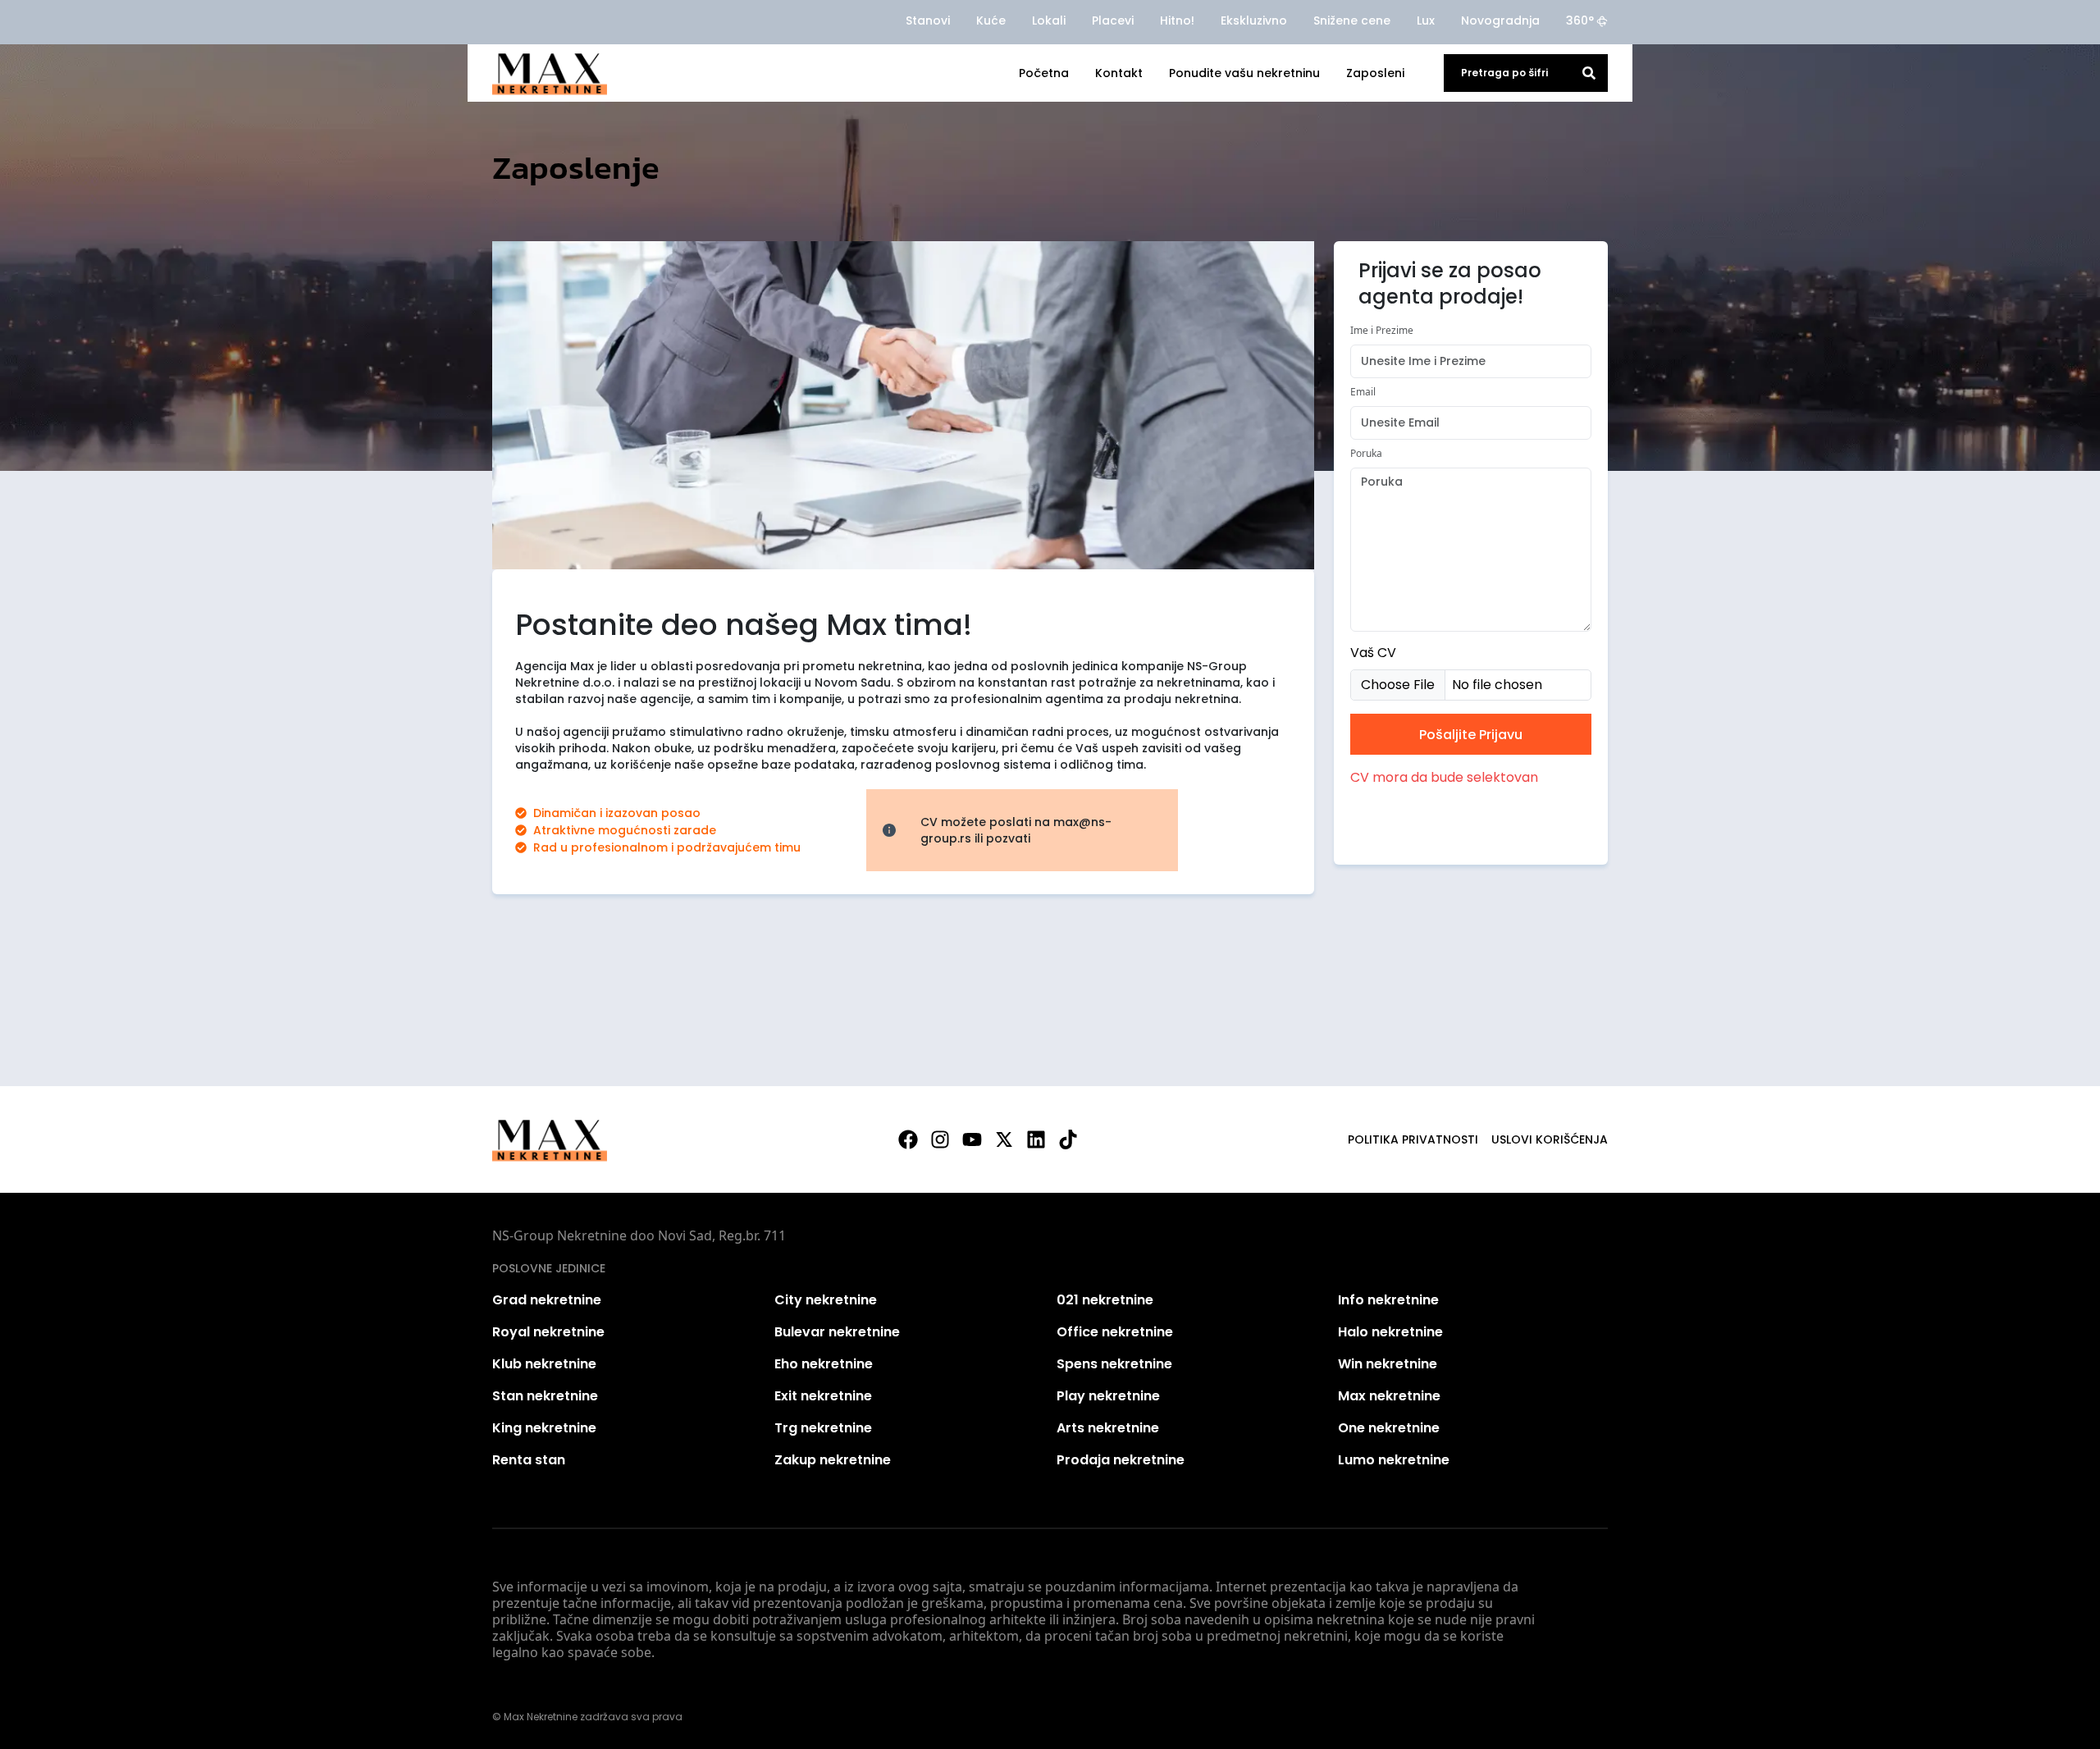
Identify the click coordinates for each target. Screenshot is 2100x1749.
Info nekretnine (1388, 1300)
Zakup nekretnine (833, 1460)
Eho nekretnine (824, 1364)
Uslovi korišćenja (1550, 1139)
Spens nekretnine (1114, 1364)
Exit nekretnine (823, 1396)
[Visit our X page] (1004, 1139)
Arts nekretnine (1108, 1428)
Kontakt (1119, 73)
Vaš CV (1373, 653)
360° (1580, 21)
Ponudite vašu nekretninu (1244, 73)
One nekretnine (1389, 1428)
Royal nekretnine (548, 1332)
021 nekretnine (1105, 1300)
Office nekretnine (1115, 1332)
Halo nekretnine (1390, 1332)
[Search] (1589, 73)
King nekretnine (544, 1428)
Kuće (991, 21)
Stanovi (928, 21)
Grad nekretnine (547, 1300)
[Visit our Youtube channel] (972, 1139)
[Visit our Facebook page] (908, 1139)
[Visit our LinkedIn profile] (1036, 1139)
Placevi (1113, 21)
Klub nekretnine (544, 1364)
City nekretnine (826, 1300)
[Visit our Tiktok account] (1068, 1139)
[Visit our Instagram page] (940, 1139)
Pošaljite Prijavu (1471, 735)
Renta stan (529, 1460)
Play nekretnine (1108, 1396)
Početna (1044, 73)
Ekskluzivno (1254, 21)
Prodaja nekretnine (1121, 1460)
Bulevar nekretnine (837, 1332)
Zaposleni (1375, 73)
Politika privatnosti (1413, 1139)
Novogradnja (1500, 21)
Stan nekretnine (545, 1396)
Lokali (1049, 21)
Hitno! (1177, 21)
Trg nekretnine (823, 1428)
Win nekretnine (1388, 1364)
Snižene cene (1352, 21)
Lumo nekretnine (1394, 1460)
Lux (1426, 21)
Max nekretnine (1389, 1396)
